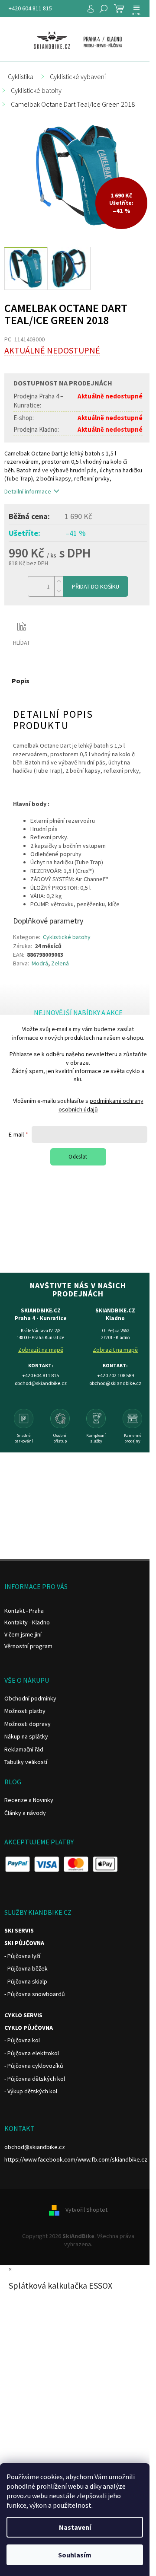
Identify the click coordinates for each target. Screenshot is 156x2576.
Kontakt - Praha (24, 1611)
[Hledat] (104, 9)
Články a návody (25, 1813)
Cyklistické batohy (67, 937)
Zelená (60, 963)
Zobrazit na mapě (41, 1350)
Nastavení (75, 2527)
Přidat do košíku (96, 586)
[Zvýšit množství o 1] (58, 581)
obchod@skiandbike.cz (35, 2147)
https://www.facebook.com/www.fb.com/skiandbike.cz (76, 2159)
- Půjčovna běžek (26, 1968)
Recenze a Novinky (29, 1800)
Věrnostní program (28, 1646)
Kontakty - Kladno (27, 1622)
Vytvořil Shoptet (86, 2210)
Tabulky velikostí (26, 1762)
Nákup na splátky (26, 1736)
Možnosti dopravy (28, 1724)
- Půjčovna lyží (22, 1956)
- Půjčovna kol (22, 2040)
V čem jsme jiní (23, 1634)
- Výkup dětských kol (31, 2091)
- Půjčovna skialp (26, 1981)
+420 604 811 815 (30, 8)
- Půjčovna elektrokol (32, 2053)
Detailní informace (28, 491)
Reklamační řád (24, 1749)
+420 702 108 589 (115, 1375)
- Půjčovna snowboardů (35, 1994)
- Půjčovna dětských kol (35, 2079)
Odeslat (78, 1157)
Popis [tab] (21, 681)
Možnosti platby (25, 1711)
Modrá (40, 963)
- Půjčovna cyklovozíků (34, 2066)
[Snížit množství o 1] (58, 591)
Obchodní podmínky (30, 1698)
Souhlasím (75, 2555)
